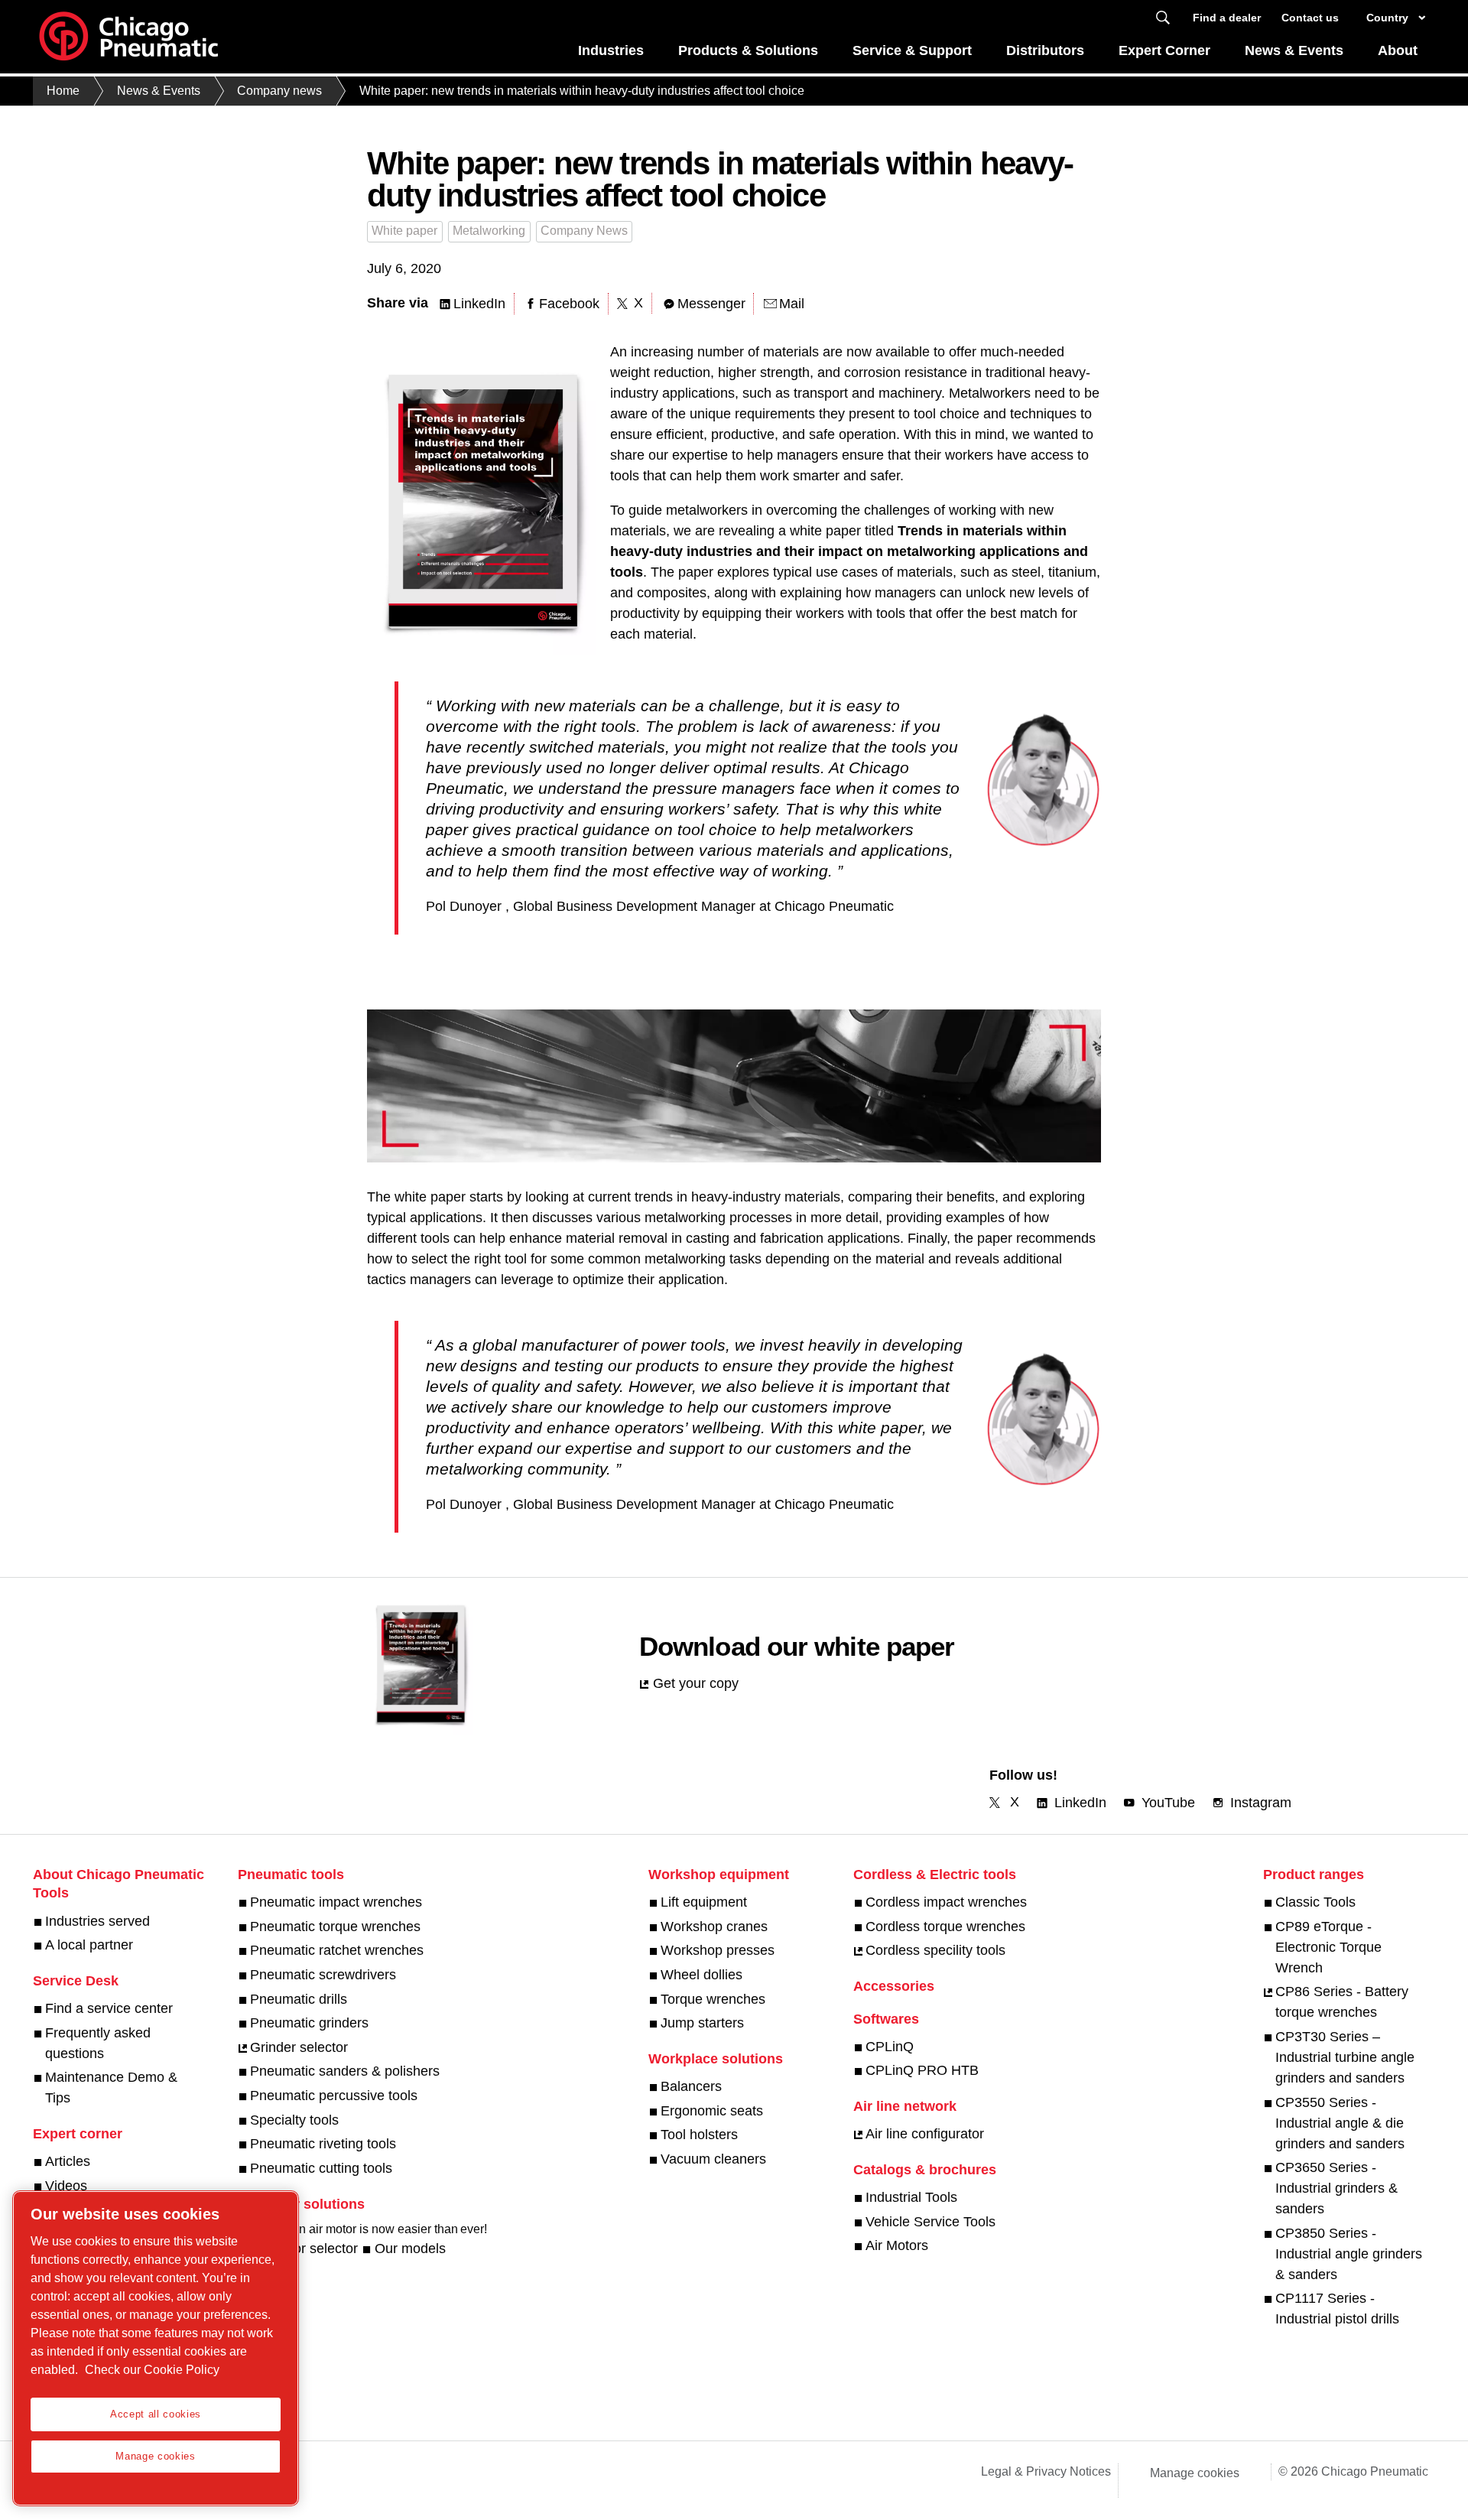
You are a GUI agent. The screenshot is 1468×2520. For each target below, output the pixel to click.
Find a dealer (1227, 18)
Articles (68, 2161)
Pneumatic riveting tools (323, 2144)
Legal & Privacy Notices (1046, 2471)
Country (1387, 18)
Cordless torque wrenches (945, 1927)
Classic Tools (1315, 1902)
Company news (279, 91)
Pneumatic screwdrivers (323, 1975)
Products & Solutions (748, 50)
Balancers (691, 2086)
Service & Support (912, 50)
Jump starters (702, 2023)
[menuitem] (611, 55)
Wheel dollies (702, 1975)
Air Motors (897, 2245)
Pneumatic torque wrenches (335, 1927)
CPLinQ (890, 2047)
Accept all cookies (156, 2414)
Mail (792, 304)
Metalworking (489, 231)
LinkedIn (479, 304)
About (1398, 50)
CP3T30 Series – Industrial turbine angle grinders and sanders (1345, 2057)
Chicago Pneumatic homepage (128, 37)
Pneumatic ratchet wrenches (337, 1950)
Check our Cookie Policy (152, 2370)
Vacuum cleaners (713, 2159)
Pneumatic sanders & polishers (345, 2071)
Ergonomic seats (712, 2111)
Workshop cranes (714, 1927)
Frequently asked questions (98, 2043)
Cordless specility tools (935, 1950)
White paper (404, 231)
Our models (410, 2248)
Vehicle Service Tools (930, 2222)
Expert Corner (1164, 50)
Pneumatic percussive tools (334, 2096)
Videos (66, 2186)
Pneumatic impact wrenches (336, 1902)
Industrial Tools (911, 2197)
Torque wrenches (713, 1999)
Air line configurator (925, 2134)
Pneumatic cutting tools (321, 2168)
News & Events (1294, 50)
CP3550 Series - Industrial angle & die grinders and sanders (1340, 2123)
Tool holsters (699, 2135)
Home (63, 91)
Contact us (1310, 18)
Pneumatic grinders (309, 2023)
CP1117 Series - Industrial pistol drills (1337, 2309)
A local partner (89, 1945)
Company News (584, 231)
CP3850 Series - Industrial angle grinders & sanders (1349, 2254)
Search (1163, 18)
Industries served (97, 1921)
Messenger (711, 304)
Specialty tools (294, 2120)
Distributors (1045, 50)
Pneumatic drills (299, 1999)
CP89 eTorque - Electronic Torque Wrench (1328, 1947)
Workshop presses (718, 1950)
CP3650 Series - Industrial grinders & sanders (1336, 2188)
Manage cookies (1195, 2473)
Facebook (569, 304)
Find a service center (109, 2008)
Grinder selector (299, 2047)
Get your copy (696, 1683)
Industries (611, 50)
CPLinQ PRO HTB (922, 2070)
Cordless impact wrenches (946, 1902)
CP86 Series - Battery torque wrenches (1342, 2002)
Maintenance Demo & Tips (111, 2088)
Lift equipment (704, 1902)
